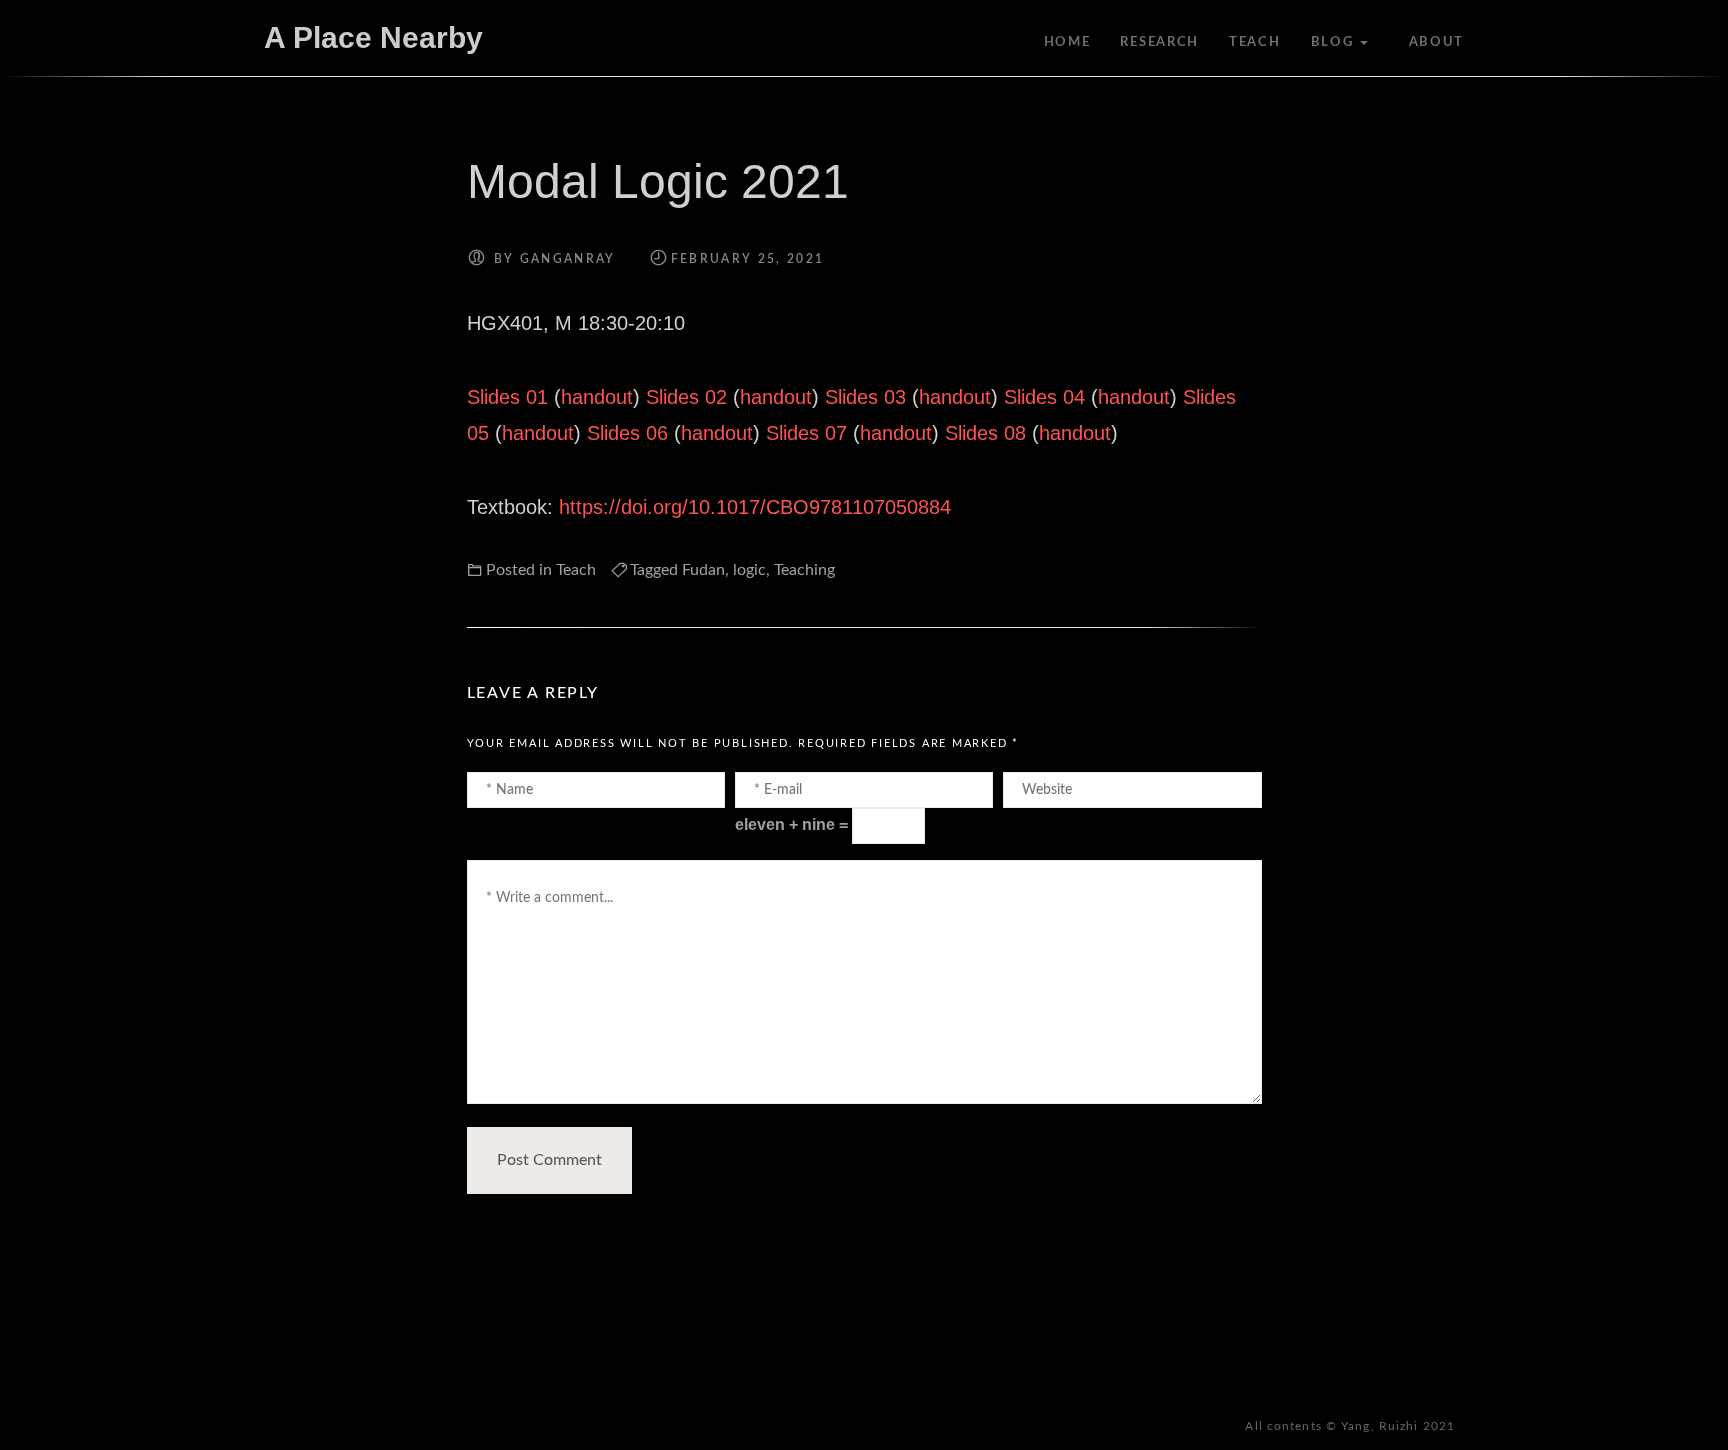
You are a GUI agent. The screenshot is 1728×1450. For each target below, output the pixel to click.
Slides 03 (865, 397)
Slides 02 (686, 397)
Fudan (703, 570)
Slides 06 (627, 433)
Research (1159, 42)
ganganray (568, 259)
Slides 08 (985, 433)
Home (1067, 42)
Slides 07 (806, 433)
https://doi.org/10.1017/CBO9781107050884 (755, 507)
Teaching (804, 570)
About (1437, 42)
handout (597, 397)
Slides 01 (507, 397)
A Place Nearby (373, 37)
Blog (1332, 42)
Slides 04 (1044, 397)
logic (749, 570)
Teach (1255, 42)
